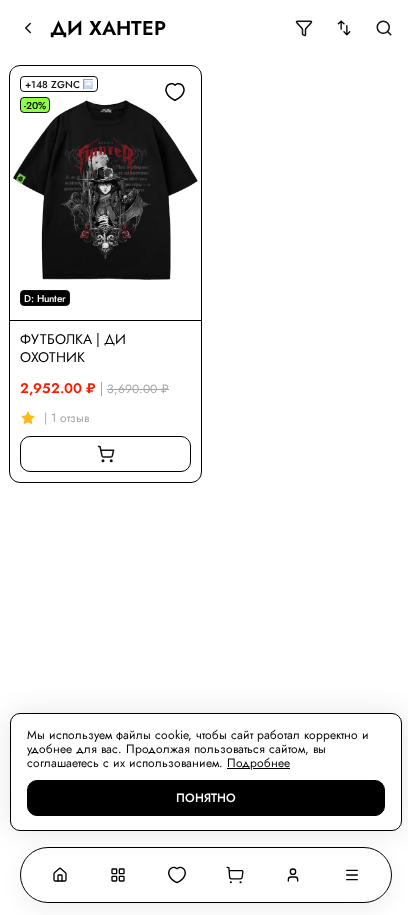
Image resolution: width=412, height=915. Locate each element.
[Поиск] (384, 28)
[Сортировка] (344, 28)
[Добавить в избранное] (175, 92)
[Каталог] (118, 875)
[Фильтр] (304, 28)
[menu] (352, 875)
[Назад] (28, 28)
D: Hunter (45, 298)
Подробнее (258, 763)
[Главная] (60, 875)
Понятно (206, 798)
